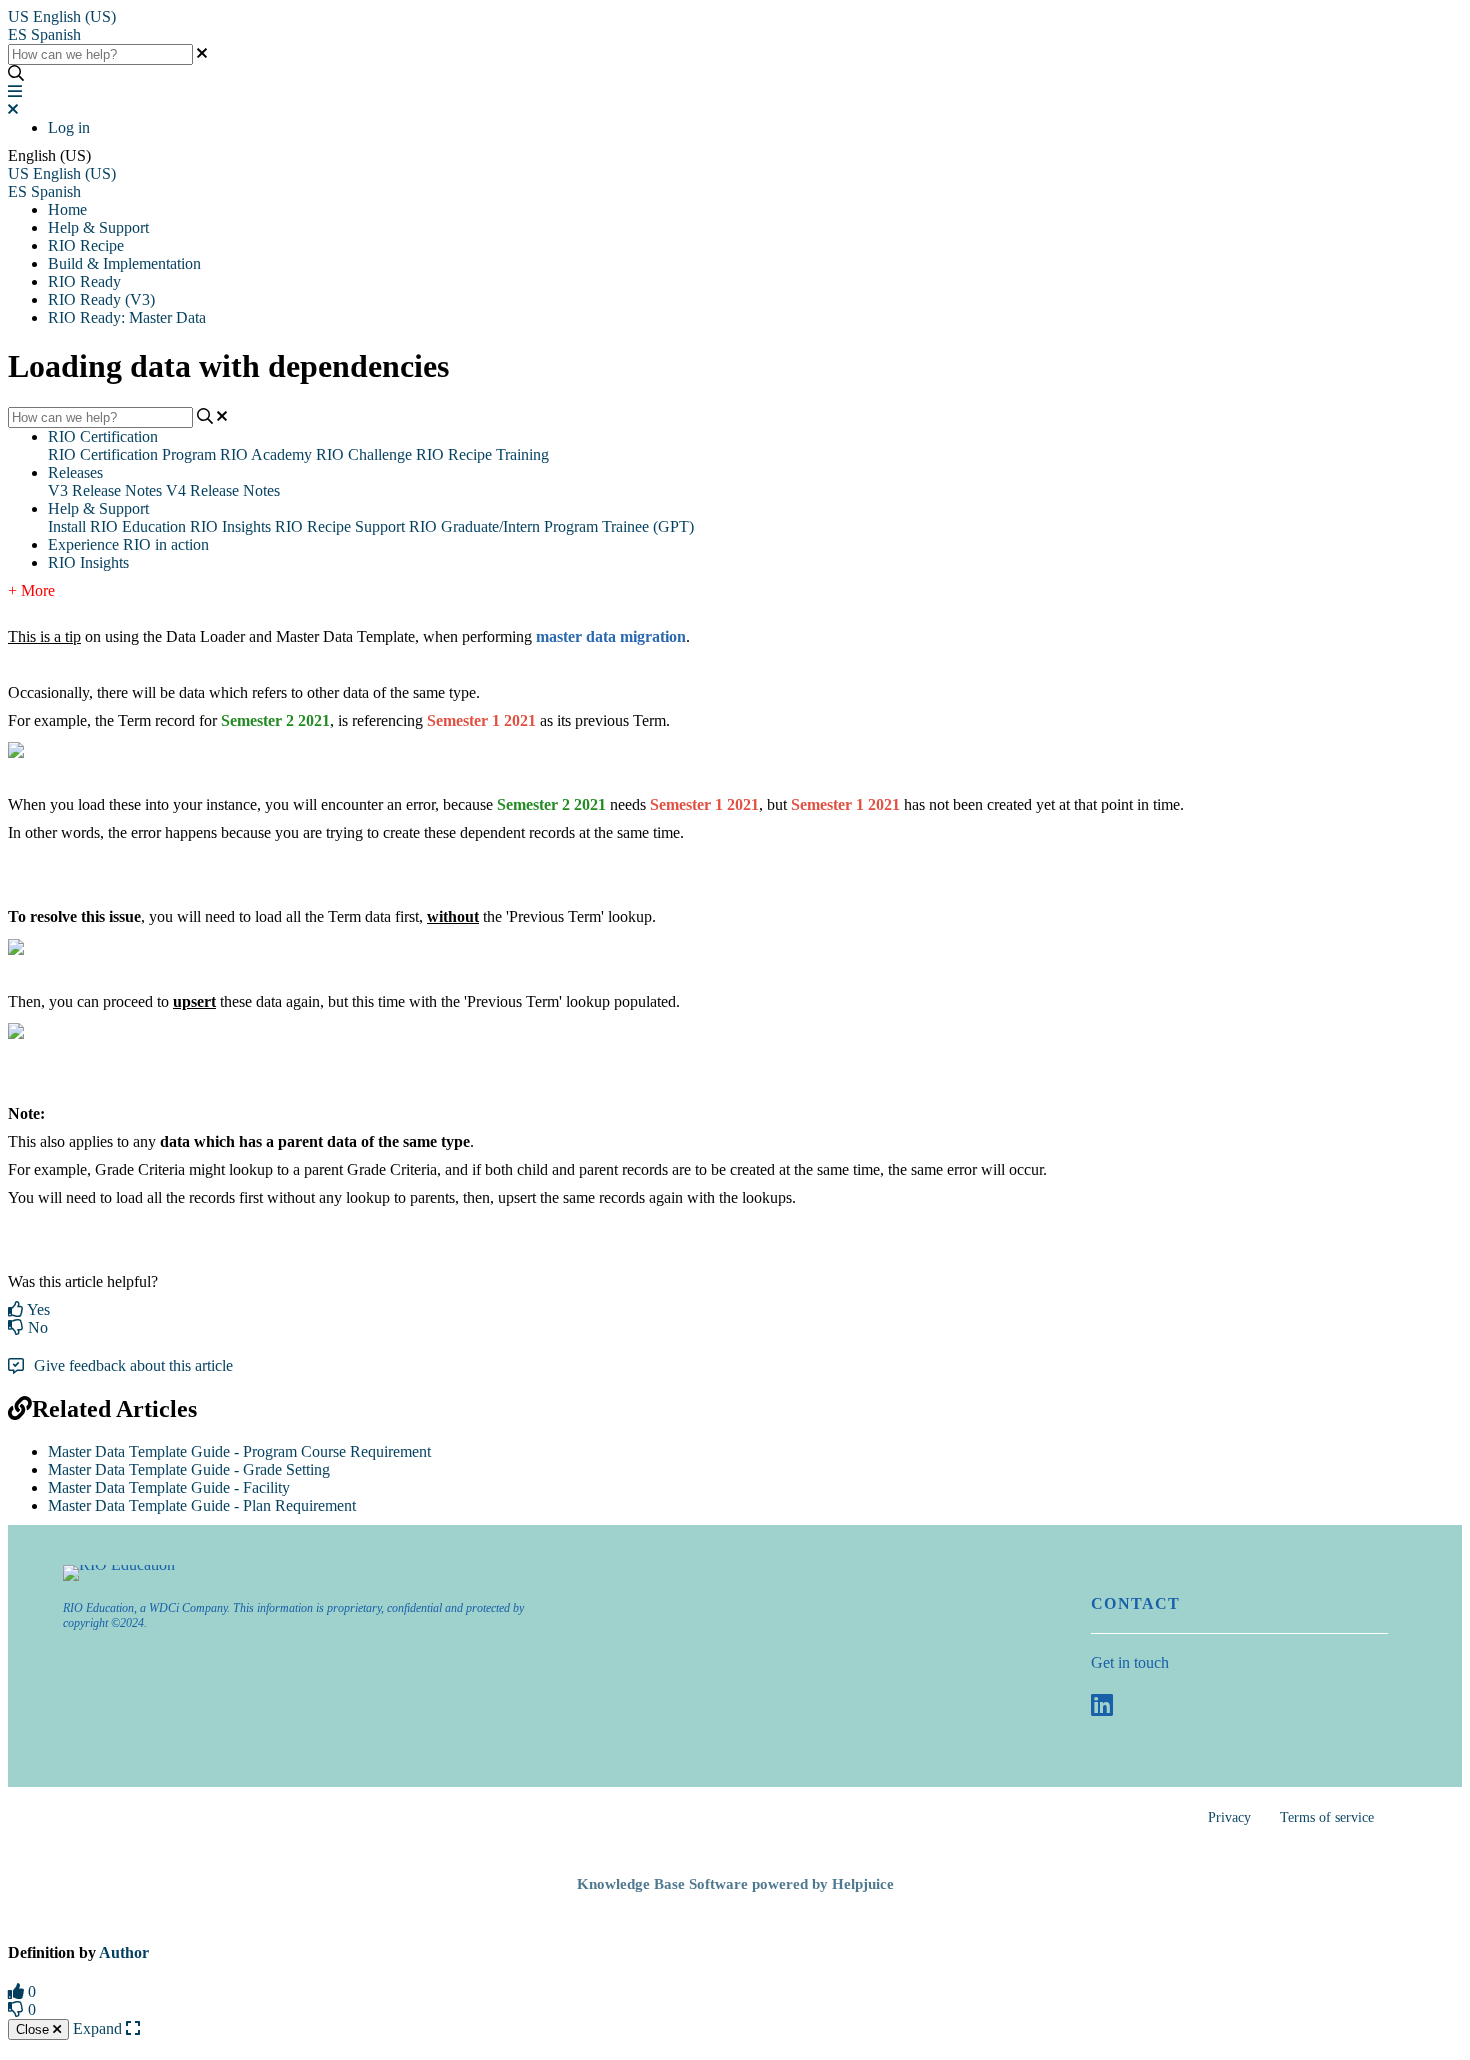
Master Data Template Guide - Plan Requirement (202, 1505)
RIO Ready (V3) (101, 299)
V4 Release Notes (223, 490)
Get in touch (1130, 1662)
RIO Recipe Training (482, 454)
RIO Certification (103, 436)
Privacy (1229, 1817)
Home (67, 209)
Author (124, 1952)
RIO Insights (230, 526)
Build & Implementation (124, 263)
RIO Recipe (86, 245)
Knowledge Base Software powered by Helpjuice (735, 1884)
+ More (31, 590)
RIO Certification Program (132, 454)
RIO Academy (266, 454)
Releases (75, 472)
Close (34, 2029)
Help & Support (98, 227)
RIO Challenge (364, 454)
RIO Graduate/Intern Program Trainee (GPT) (551, 526)
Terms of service (1327, 1817)
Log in (69, 127)
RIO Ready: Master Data (127, 317)
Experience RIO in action (128, 544)
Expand (99, 2028)
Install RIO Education (117, 526)
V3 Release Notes (105, 490)
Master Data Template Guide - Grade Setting (189, 1469)
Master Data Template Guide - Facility (169, 1487)
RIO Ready (84, 281)
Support (380, 526)
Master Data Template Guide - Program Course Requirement (239, 1451)
